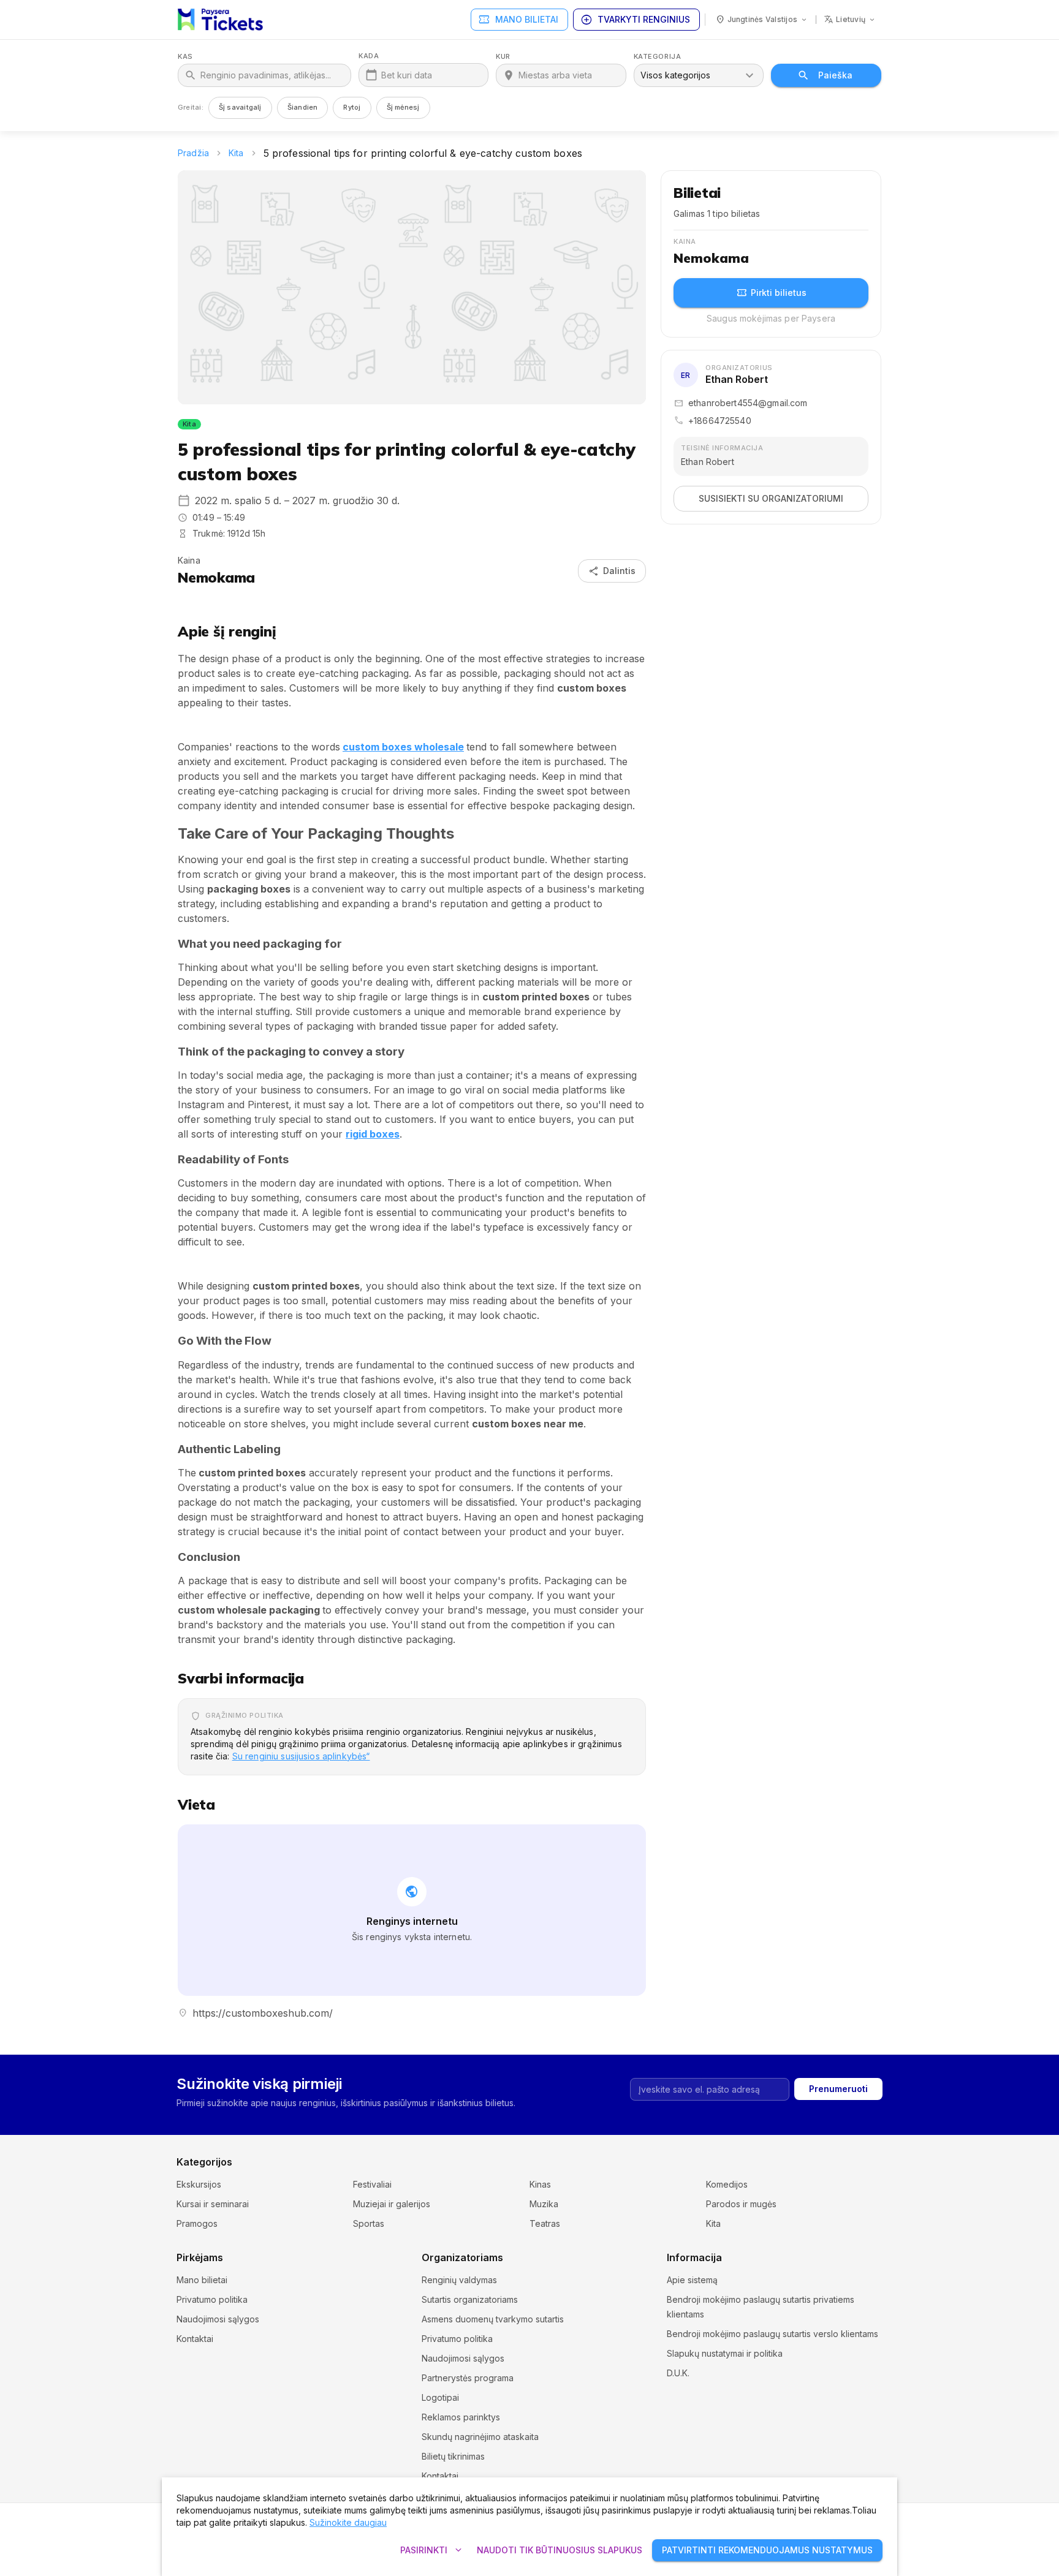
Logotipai (440, 2397)
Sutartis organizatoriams (470, 2299)
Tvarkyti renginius (635, 20)
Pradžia (193, 153)
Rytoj (352, 107)
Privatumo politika (212, 2299)
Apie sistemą (692, 2280)
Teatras (545, 2223)
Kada (369, 56)
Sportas (369, 2223)
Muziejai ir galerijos (392, 2204)
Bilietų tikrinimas (453, 2456)
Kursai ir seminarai (213, 2204)
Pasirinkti (432, 2550)
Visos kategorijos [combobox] (675, 75)
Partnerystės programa (468, 2378)
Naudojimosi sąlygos (218, 2319)
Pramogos (197, 2223)
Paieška (835, 75)
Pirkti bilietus (771, 293)
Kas (185, 57)
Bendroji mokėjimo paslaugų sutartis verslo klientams (772, 2334)
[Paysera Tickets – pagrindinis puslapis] (220, 20)
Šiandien (303, 107)
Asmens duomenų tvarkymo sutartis (493, 2319)
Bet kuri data (407, 75)
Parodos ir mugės (741, 2204)
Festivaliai (372, 2184)
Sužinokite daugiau (348, 2522)
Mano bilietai (518, 20)
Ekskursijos (199, 2184)
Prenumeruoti (838, 2089)
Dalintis (612, 571)
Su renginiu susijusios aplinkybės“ (301, 1756)
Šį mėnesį (403, 107)
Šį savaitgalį (240, 107)
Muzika (544, 2204)
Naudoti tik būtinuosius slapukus (560, 2550)
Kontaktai (195, 2339)
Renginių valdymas (459, 2280)
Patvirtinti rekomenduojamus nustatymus (767, 2550)
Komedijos (727, 2184)
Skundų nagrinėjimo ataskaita (480, 2437)
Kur (503, 57)
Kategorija (658, 57)
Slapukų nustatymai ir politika (725, 2353)
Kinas (540, 2184)
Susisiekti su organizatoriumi (771, 498)
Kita (236, 153)
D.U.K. (678, 2373)
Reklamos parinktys (461, 2417)
